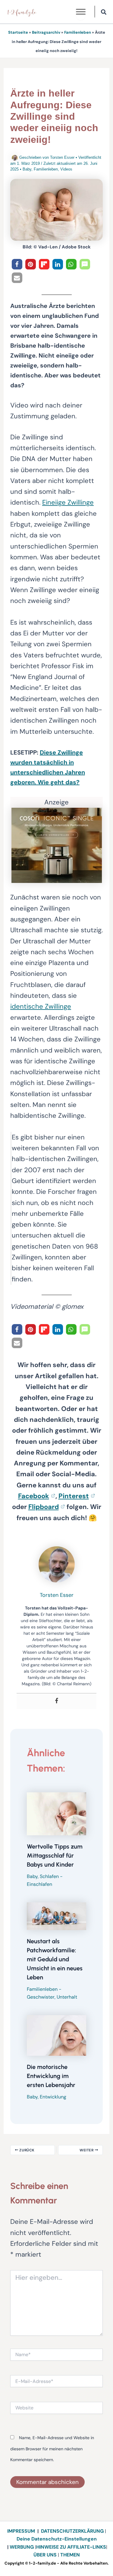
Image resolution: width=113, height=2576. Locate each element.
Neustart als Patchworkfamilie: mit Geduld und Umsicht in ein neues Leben (55, 1959)
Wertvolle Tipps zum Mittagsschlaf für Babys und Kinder (55, 1855)
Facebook (34, 1496)
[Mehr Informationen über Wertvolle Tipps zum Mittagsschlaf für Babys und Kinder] (56, 1813)
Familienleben (78, 32)
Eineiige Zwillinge (68, 502)
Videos (66, 169)
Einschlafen (39, 1884)
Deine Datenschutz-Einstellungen (57, 2539)
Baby (27, 169)
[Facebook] (57, 1701)
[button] (104, 13)
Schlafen (49, 1876)
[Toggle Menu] (81, 12)
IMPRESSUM (21, 2531)
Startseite (18, 32)
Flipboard (44, 1507)
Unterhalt (67, 1997)
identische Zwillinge (41, 1006)
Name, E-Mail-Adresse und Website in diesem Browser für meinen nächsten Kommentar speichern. (52, 2449)
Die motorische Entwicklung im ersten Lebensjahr (51, 2076)
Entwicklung (53, 2097)
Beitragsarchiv (46, 32)
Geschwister (41, 1997)
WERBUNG (22, 2547)
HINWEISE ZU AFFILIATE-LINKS (71, 2547)
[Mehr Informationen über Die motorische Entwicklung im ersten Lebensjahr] (56, 2035)
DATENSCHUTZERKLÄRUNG (72, 2531)
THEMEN (70, 2555)
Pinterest (74, 1496)
